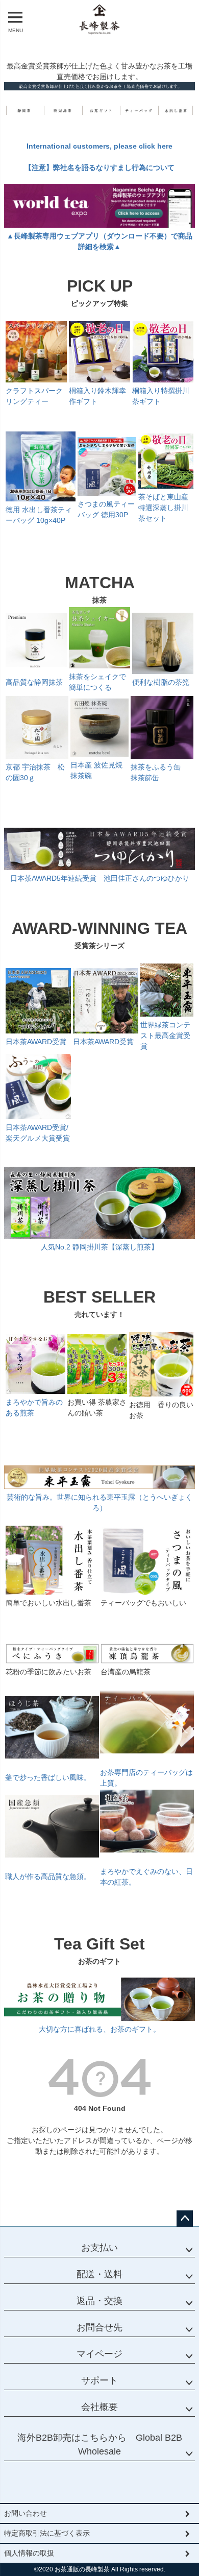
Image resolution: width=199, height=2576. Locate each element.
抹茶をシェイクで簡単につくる (97, 682)
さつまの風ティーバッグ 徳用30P (106, 509)
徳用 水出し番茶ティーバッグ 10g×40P (39, 515)
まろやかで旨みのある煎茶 (34, 1407)
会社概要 (99, 2407)
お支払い (99, 2248)
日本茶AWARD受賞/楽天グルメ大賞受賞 (38, 1133)
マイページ (99, 2354)
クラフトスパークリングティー (34, 396)
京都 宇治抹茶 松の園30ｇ (35, 772)
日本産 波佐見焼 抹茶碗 (96, 770)
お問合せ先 (99, 2327)
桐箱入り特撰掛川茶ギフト (161, 396)
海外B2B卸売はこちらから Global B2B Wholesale (100, 2445)
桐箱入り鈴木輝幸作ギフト (97, 396)
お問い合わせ (26, 2513)
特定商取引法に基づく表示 (47, 2533)
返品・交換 (99, 2301)
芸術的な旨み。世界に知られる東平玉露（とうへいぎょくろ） (99, 1502)
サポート (99, 2380)
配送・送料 (99, 2274)
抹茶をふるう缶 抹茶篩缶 (159, 772)
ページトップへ (185, 2219)
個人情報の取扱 (29, 2553)
